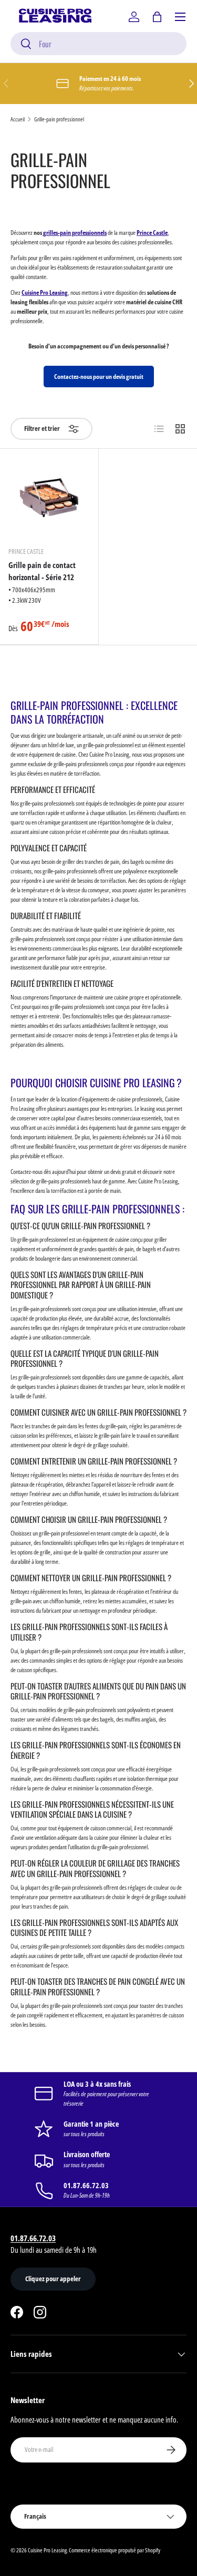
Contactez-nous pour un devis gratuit (99, 377)
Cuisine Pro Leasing (47, 2550)
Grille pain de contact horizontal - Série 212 (42, 571)
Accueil (18, 119)
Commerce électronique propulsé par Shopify (115, 2550)
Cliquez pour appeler (53, 2279)
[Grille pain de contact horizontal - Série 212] (49, 498)
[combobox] (98, 44)
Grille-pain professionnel (59, 119)
